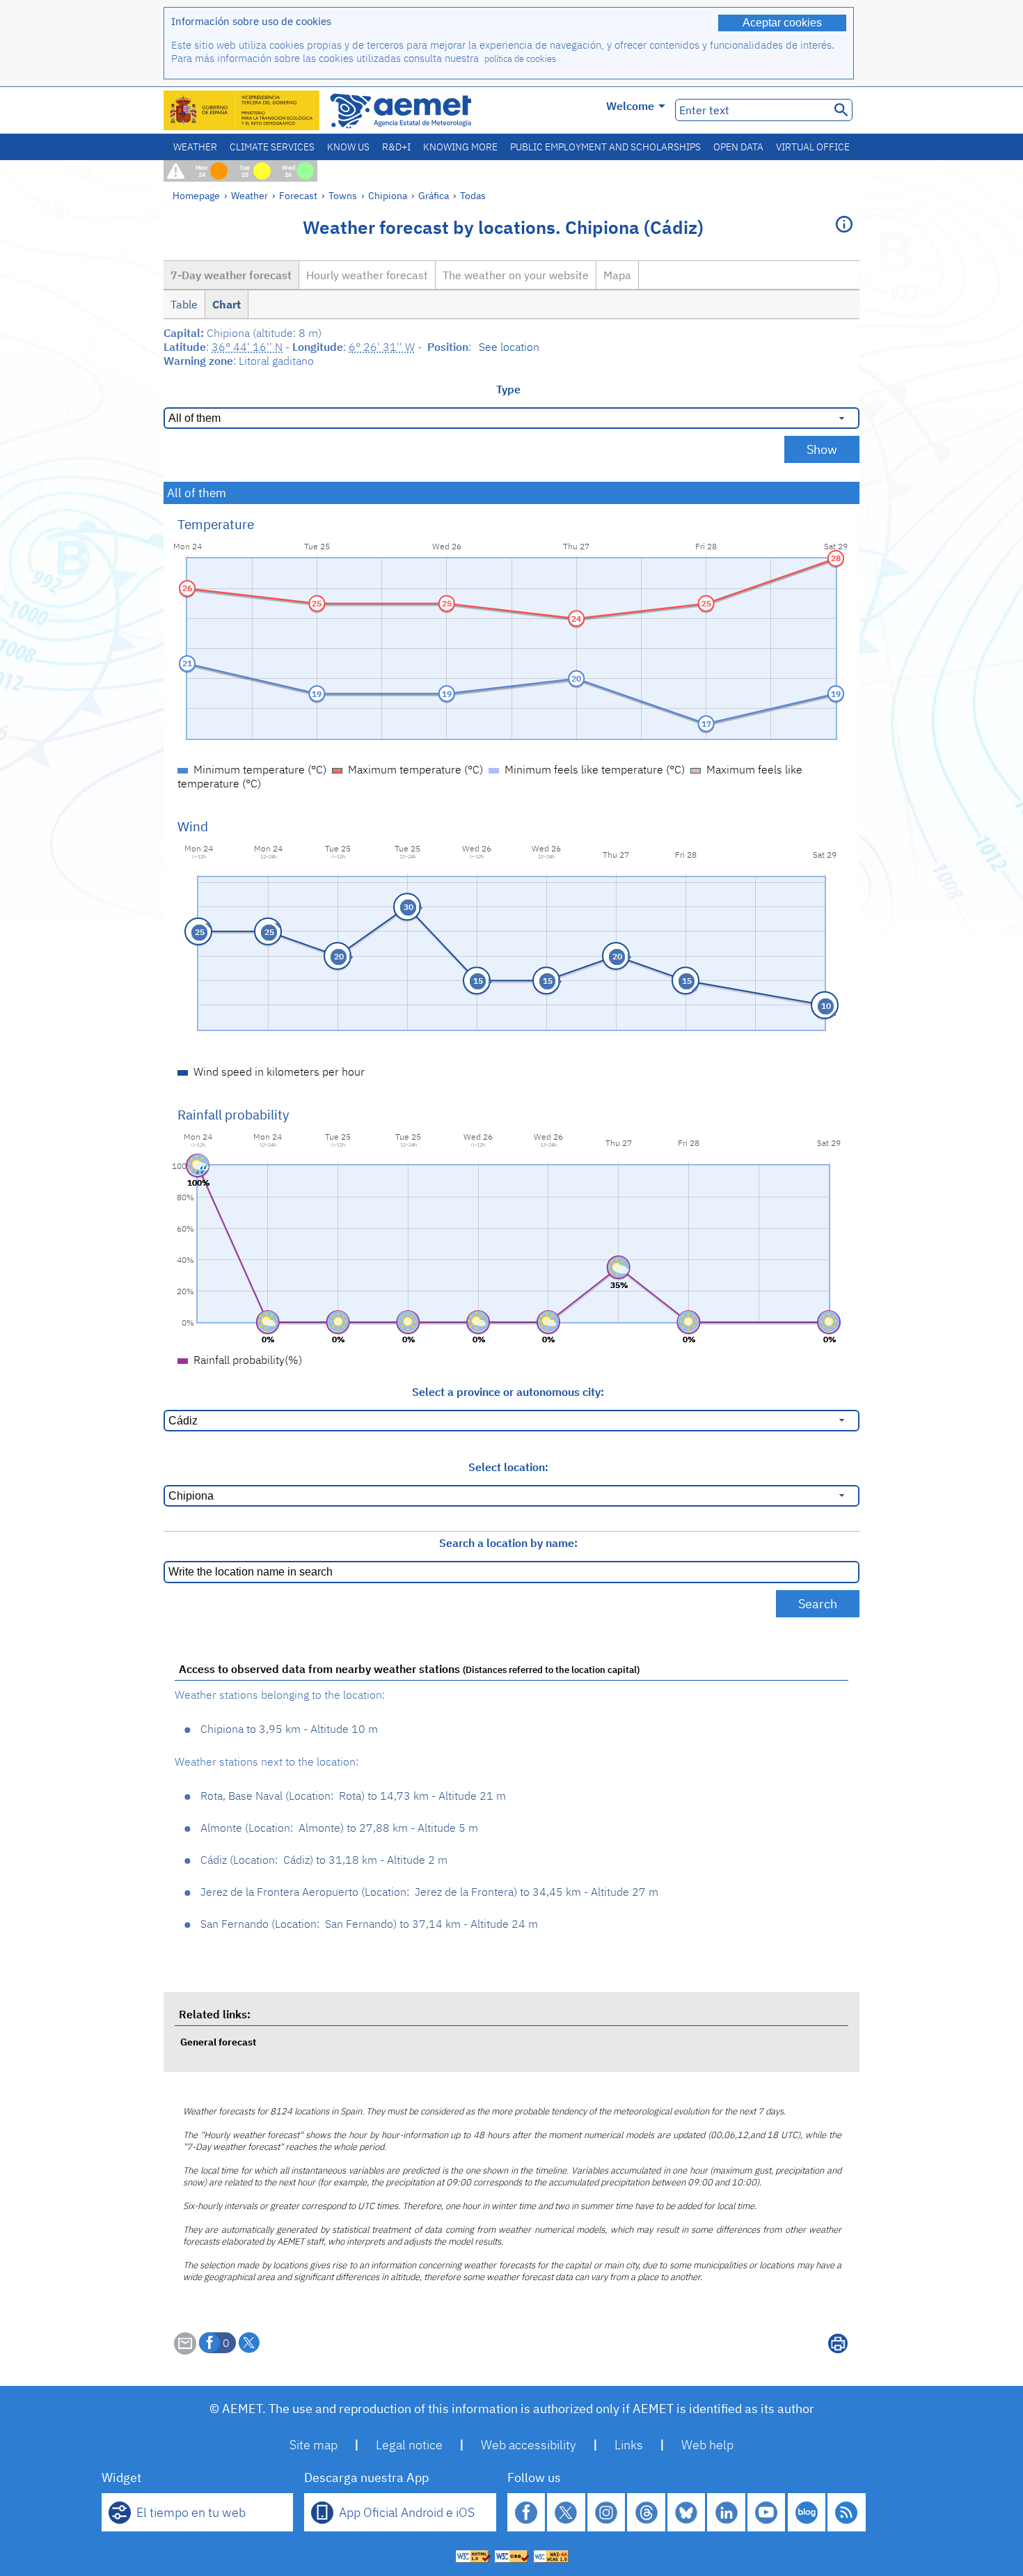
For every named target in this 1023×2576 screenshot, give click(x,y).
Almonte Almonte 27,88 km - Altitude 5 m (339, 1828)
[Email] (185, 2350)
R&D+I (396, 147)
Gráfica (435, 195)
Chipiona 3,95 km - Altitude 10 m (289, 1729)
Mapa (617, 275)
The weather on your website (516, 275)
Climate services (272, 147)
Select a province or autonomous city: (508, 1392)
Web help (707, 2445)
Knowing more (460, 147)
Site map (314, 2445)
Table (184, 304)
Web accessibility (529, 2445)
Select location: (508, 1467)
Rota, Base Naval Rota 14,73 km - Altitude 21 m (353, 1796)
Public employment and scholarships (605, 147)
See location (509, 347)
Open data (738, 147)
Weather (195, 147)
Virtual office (813, 147)
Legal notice (409, 2445)
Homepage (196, 195)
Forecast (298, 195)
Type (508, 389)
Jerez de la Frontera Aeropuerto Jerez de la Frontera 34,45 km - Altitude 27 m (429, 1892)
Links (629, 2445)
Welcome (630, 106)
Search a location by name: (508, 1543)
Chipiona (388, 195)
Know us (348, 147)
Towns (343, 195)
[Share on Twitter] (249, 2343)
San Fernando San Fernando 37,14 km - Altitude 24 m (369, 1924)
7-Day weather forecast (231, 275)
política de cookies (520, 59)
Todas (473, 195)
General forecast (218, 2042)
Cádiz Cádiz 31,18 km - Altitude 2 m (324, 1860)
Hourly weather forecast (367, 275)
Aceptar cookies (782, 23)
